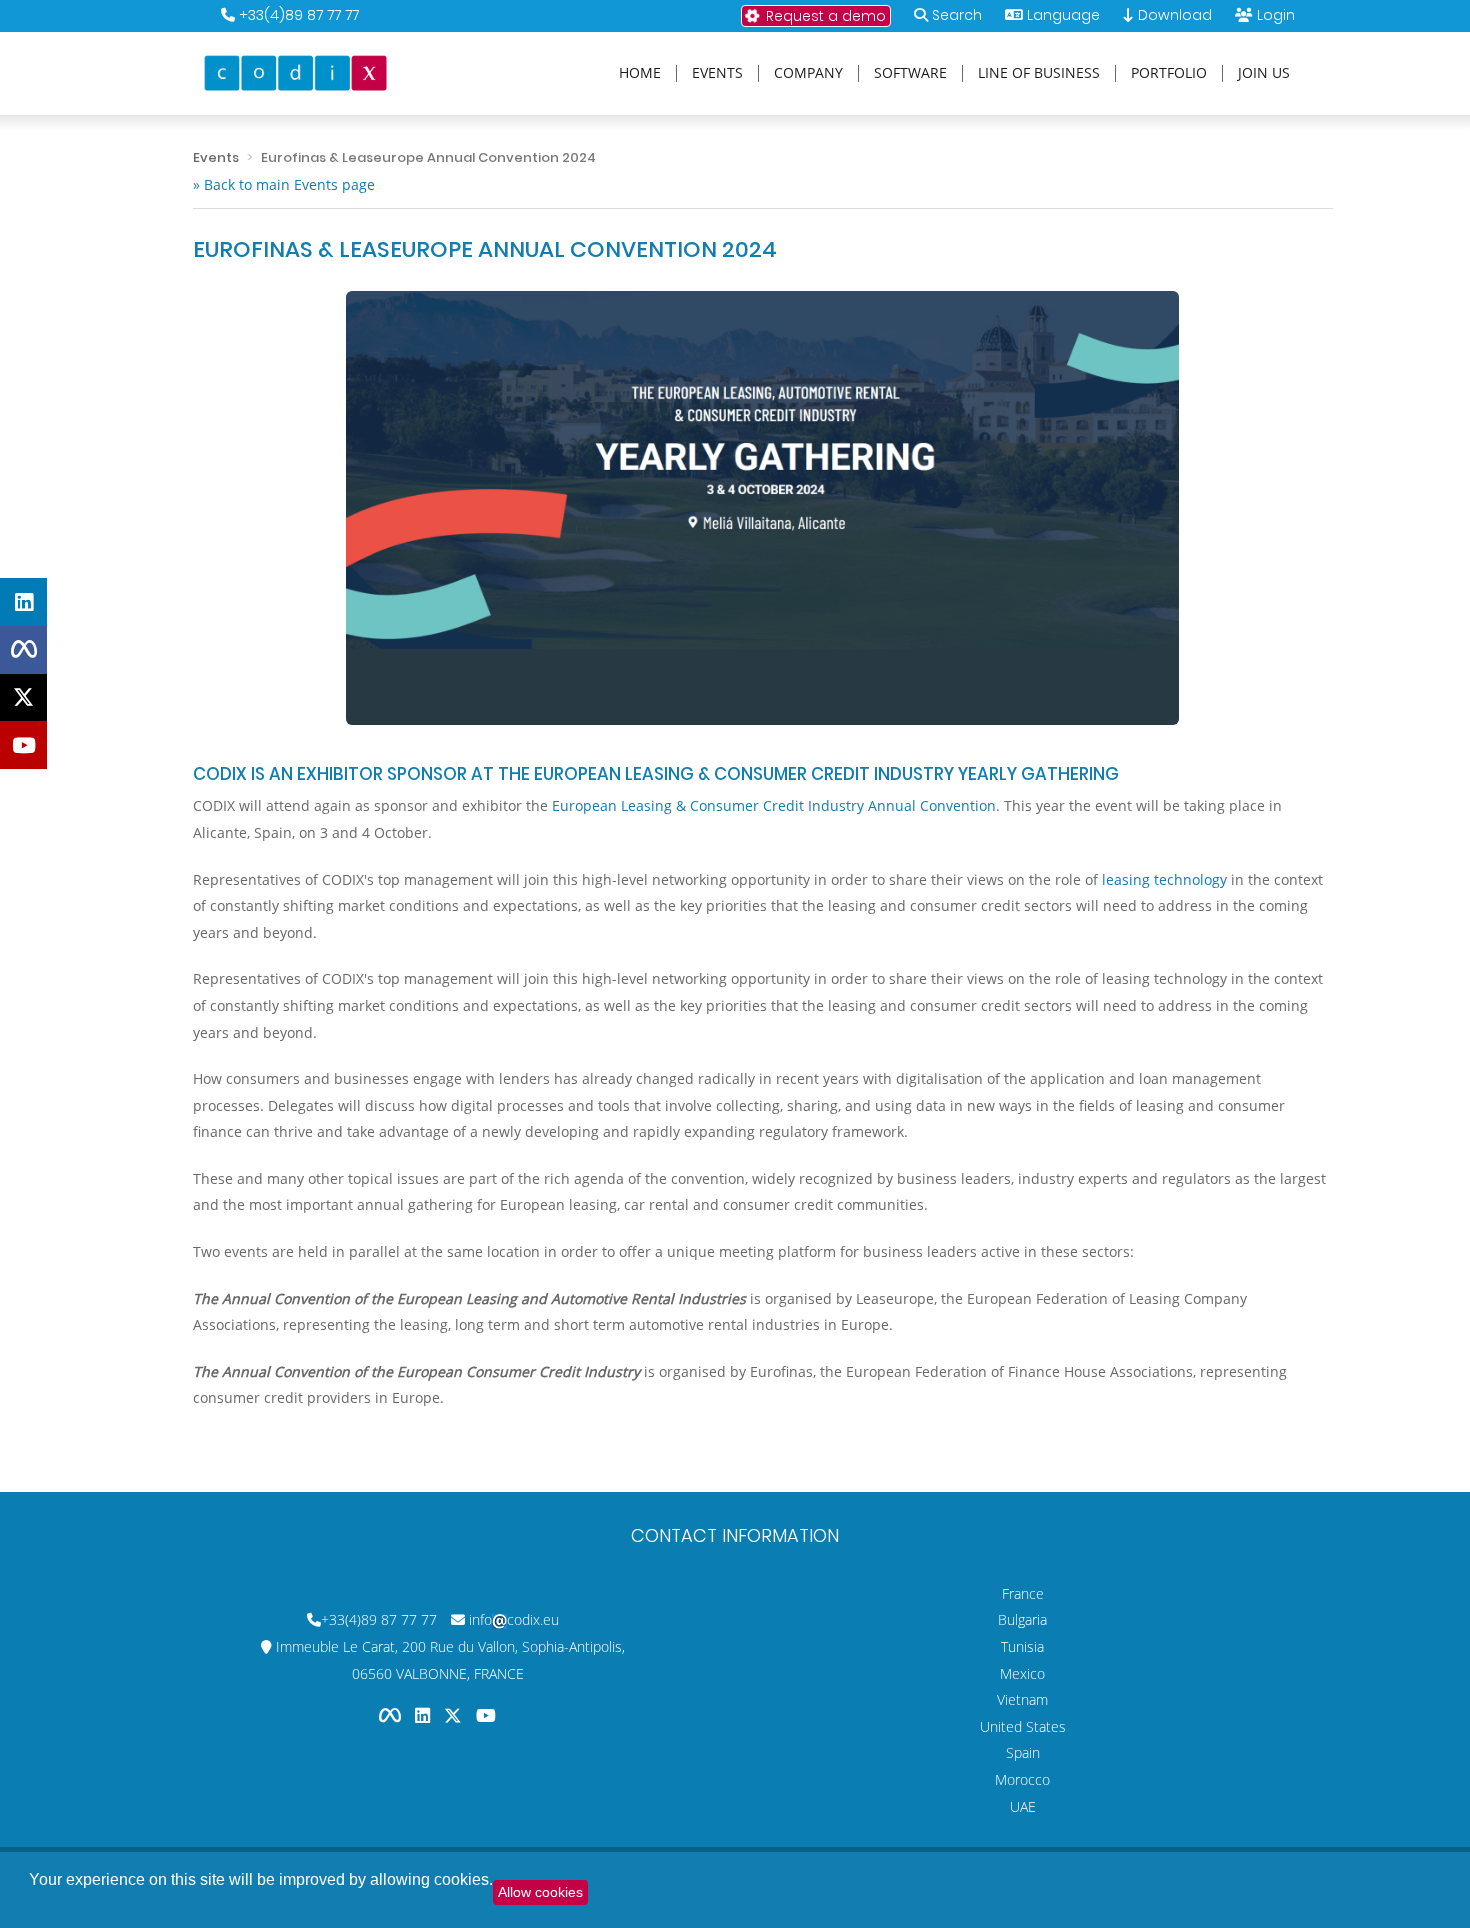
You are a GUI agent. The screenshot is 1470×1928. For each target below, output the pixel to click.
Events (717, 73)
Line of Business (1039, 73)
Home (640, 73)
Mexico (1022, 1673)
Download (1173, 15)
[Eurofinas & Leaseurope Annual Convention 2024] (763, 508)
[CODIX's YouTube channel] (23, 745)
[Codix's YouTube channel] (486, 1714)
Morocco (1022, 1779)
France (1023, 1593)
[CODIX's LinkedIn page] (23, 602)
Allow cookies (540, 1892)
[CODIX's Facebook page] (23, 650)
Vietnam (1022, 1699)
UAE (1023, 1806)
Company (808, 73)
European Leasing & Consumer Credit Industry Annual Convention (774, 805)
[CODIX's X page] (23, 698)
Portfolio (1169, 73)
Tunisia (1022, 1646)
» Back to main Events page (284, 184)
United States (1023, 1726)
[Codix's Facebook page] (392, 1714)
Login (1276, 15)
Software (910, 73)
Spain (1023, 1752)
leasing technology (1164, 879)
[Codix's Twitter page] (455, 1714)
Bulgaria (1022, 1619)
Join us (1264, 73)
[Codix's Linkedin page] (424, 1714)
